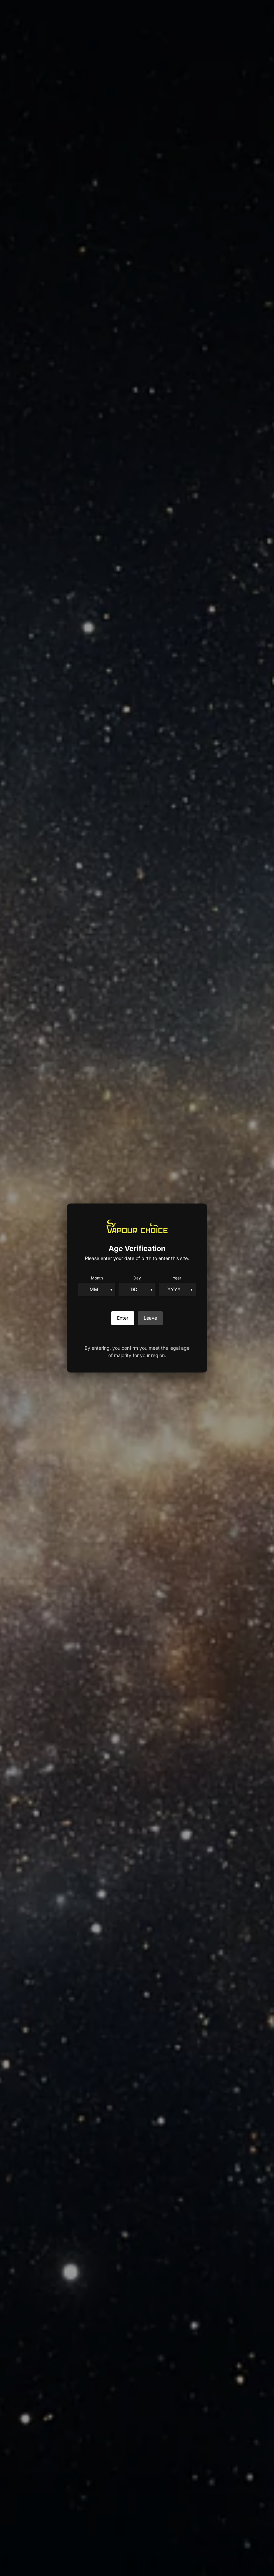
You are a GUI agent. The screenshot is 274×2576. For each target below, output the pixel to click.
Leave (150, 1318)
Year (177, 1278)
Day (137, 1278)
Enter (123, 1318)
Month (97, 1278)
